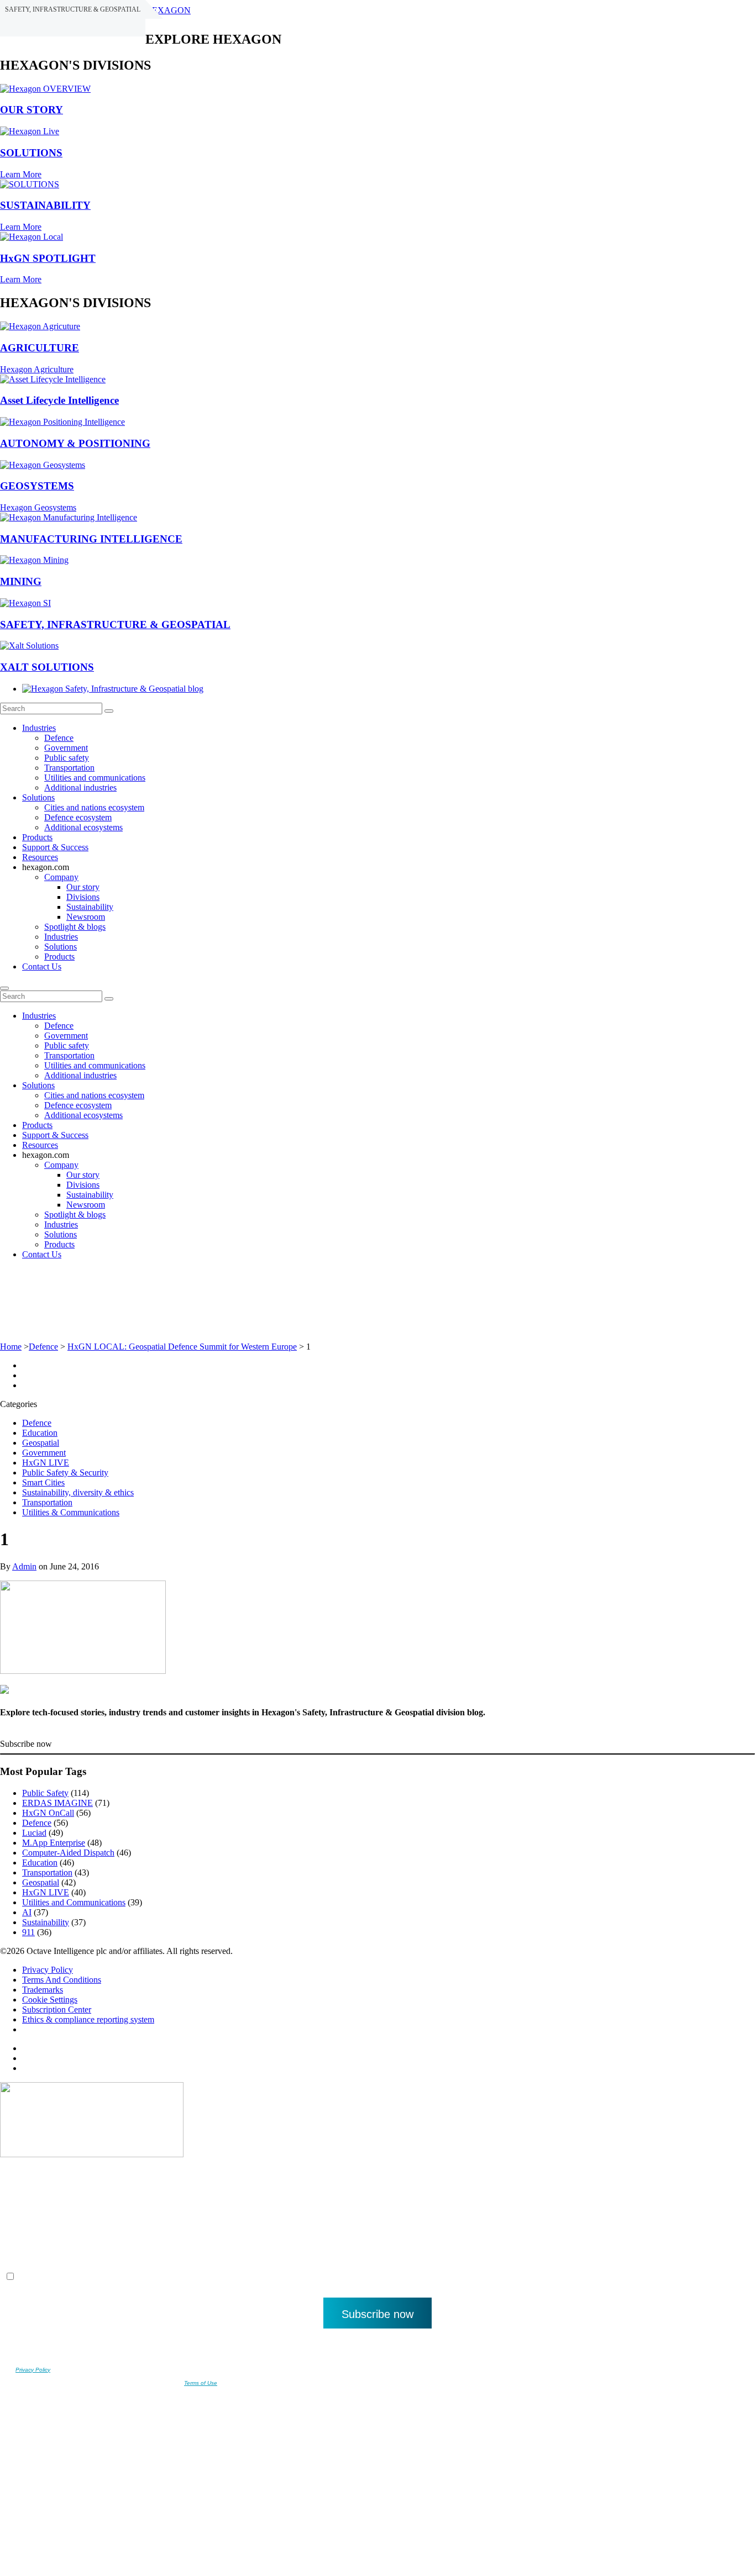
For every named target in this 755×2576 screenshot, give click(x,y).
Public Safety (45, 1793)
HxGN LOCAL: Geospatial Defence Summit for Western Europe (182, 1347)
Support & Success (55, 847)
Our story (83, 887)
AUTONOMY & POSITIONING (75, 443)
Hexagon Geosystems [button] (38, 507)
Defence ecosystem (78, 817)
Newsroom (86, 917)
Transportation (69, 768)
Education (40, 1433)
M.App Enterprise (54, 1843)
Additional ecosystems (83, 827)
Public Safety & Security (65, 1473)
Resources (40, 857)
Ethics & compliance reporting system (88, 2019)
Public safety (67, 758)
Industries (39, 728)
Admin (24, 1566)
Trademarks (43, 1990)
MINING (21, 581)
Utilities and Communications (74, 1902)
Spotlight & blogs (75, 927)
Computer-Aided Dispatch (68, 1853)
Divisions (83, 897)
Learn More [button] (21, 174)
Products (37, 837)
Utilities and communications (95, 778)
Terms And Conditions (62, 1980)
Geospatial (41, 1443)
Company (61, 877)
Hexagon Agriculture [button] (37, 369)
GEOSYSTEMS (37, 486)
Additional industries (80, 787)
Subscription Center (57, 2009)
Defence (59, 738)
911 (28, 1932)
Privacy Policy (48, 1970)
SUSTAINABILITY (45, 205)
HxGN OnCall (48, 1813)
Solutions (38, 797)
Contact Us (42, 966)
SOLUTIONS (31, 153)
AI (27, 1912)
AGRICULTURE (40, 348)
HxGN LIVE (46, 1463)
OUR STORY (32, 110)
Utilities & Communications (71, 1512)
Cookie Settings (50, 2000)
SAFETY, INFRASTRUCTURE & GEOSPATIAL (115, 625)
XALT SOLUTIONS (47, 667)
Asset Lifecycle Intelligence (59, 400)
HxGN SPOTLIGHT (48, 258)
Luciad (34, 1833)
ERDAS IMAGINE (57, 1803)
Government (66, 748)
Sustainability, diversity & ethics (78, 1492)
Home (11, 1347)
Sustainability (90, 907)
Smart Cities (43, 1482)
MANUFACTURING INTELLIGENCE (91, 539)
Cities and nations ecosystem (94, 807)
